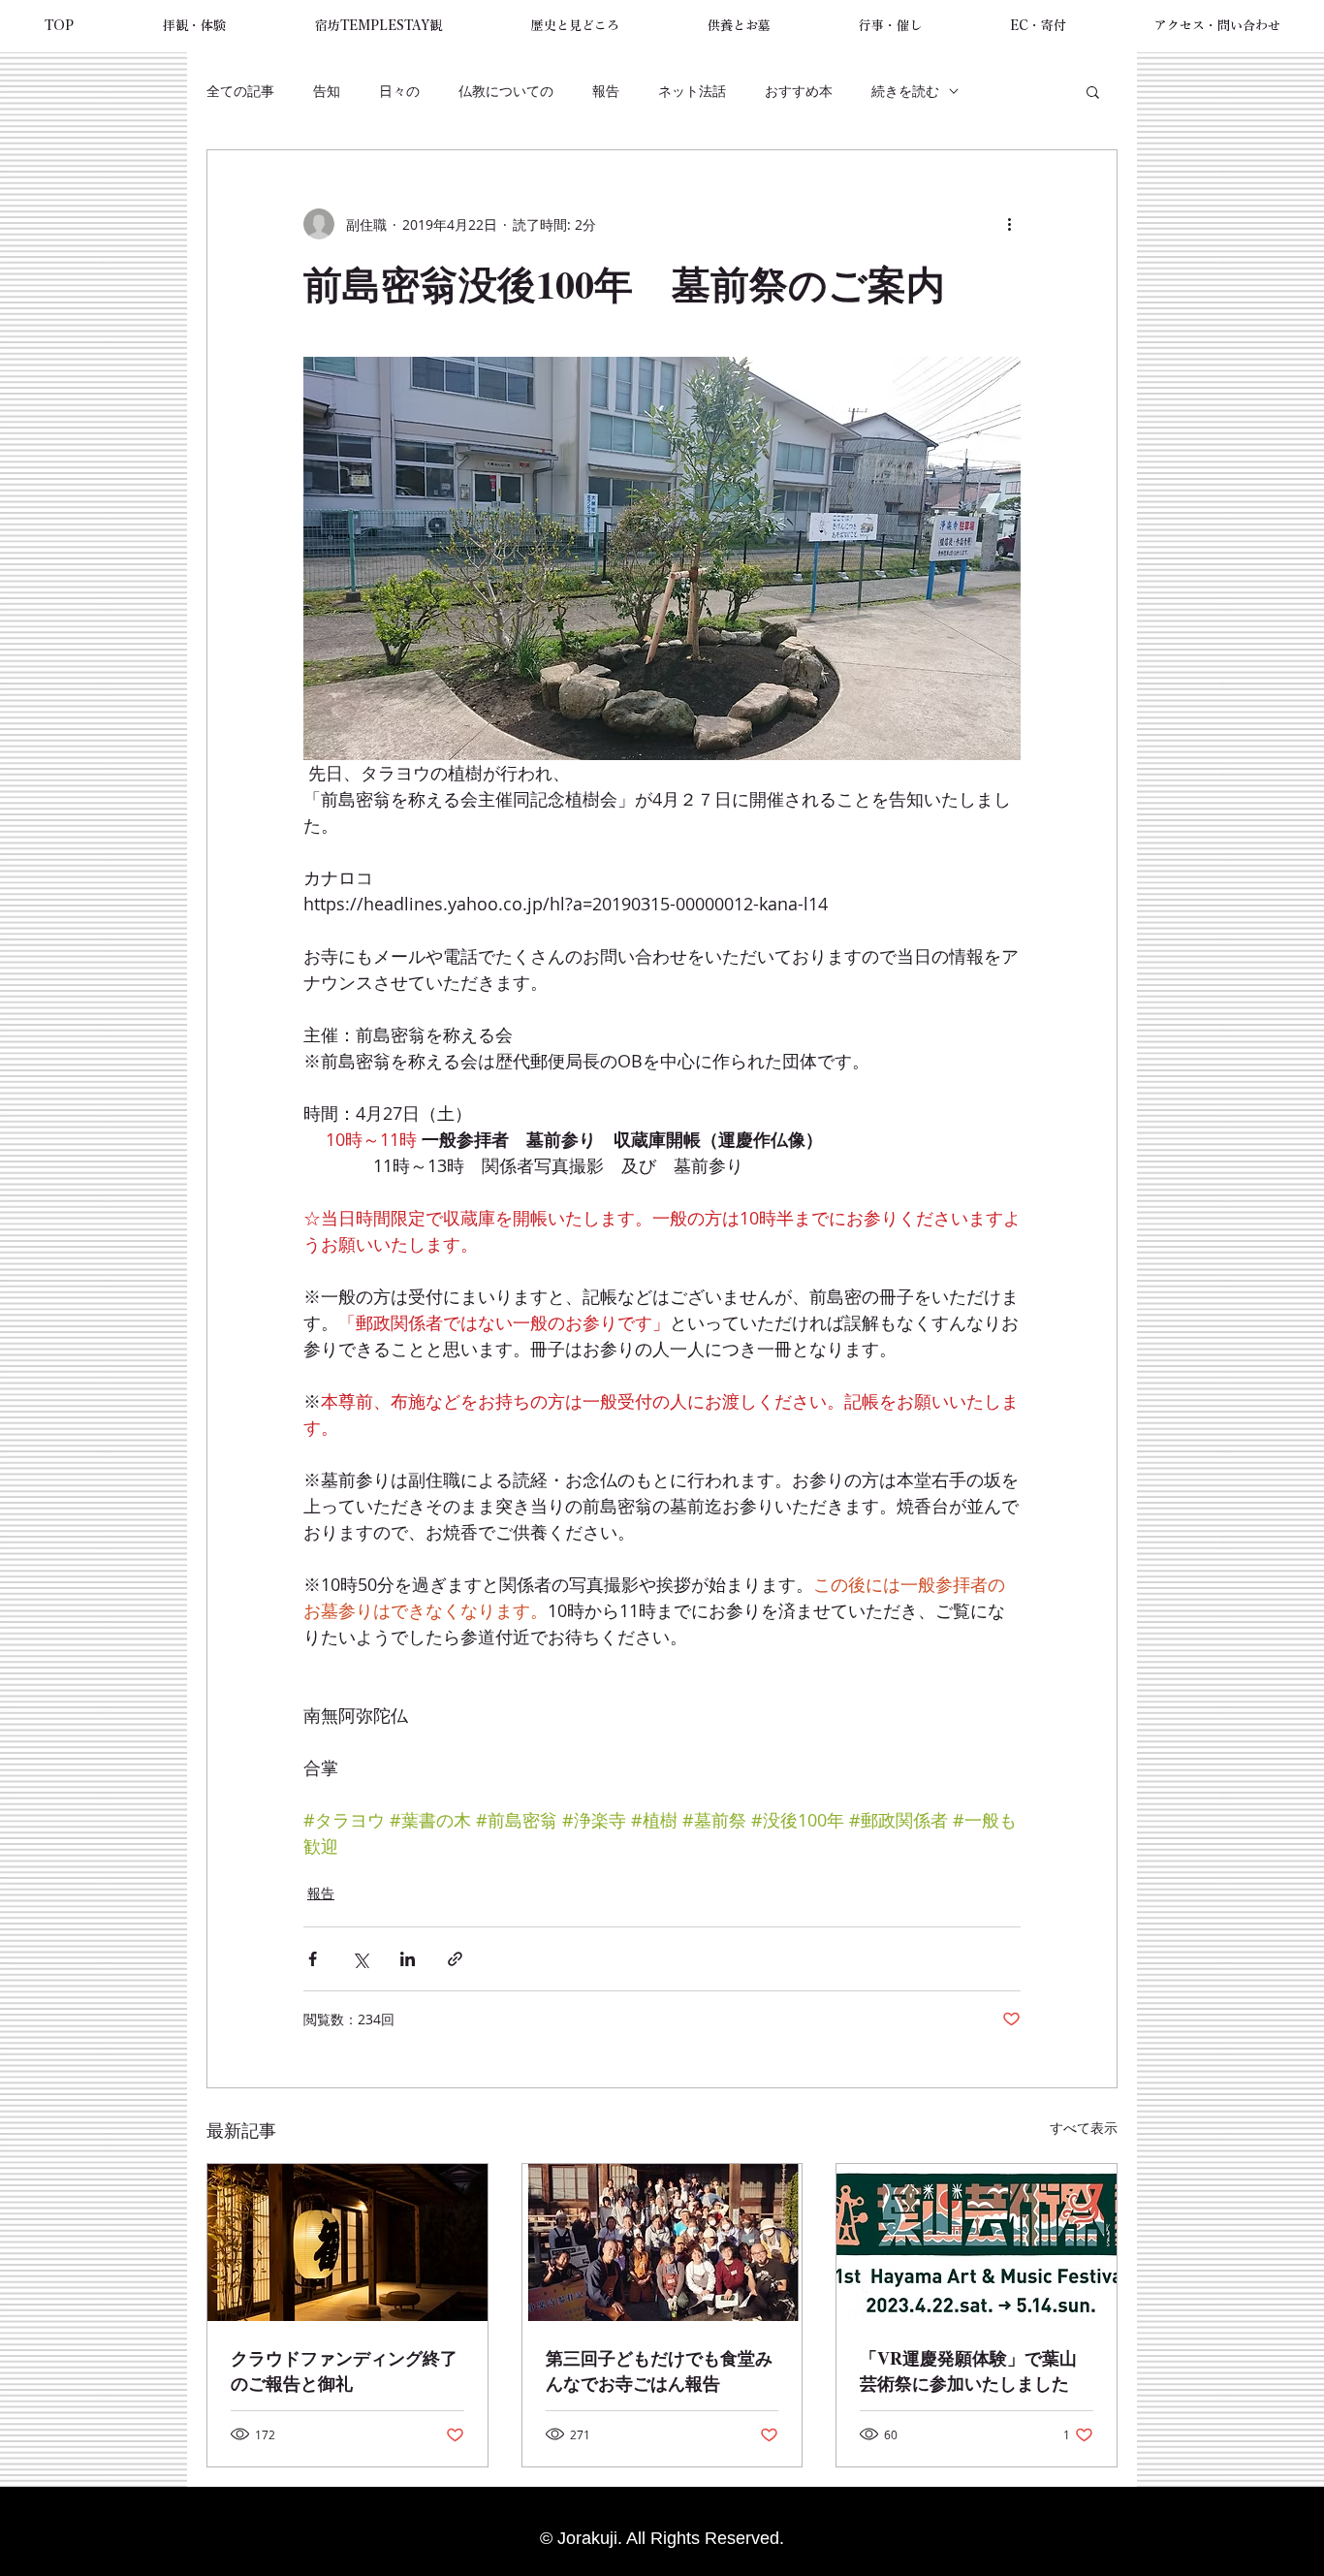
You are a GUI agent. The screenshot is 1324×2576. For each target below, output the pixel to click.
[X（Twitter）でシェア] (360, 1959)
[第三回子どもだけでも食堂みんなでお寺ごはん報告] (662, 2242)
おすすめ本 (799, 91)
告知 (327, 91)
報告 (606, 91)
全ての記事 (240, 91)
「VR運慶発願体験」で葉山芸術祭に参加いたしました (968, 2370)
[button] (194, 26)
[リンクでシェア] (455, 1959)
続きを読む (905, 91)
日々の (399, 91)
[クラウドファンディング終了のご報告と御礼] (347, 2242)
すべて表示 (1084, 2128)
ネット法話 (692, 91)
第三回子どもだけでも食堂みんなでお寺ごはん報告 (659, 2370)
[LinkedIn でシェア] (408, 1959)
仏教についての (506, 91)
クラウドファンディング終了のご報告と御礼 (344, 2370)
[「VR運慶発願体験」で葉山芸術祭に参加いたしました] (977, 2242)
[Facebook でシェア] (313, 1959)
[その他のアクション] (1009, 224)
